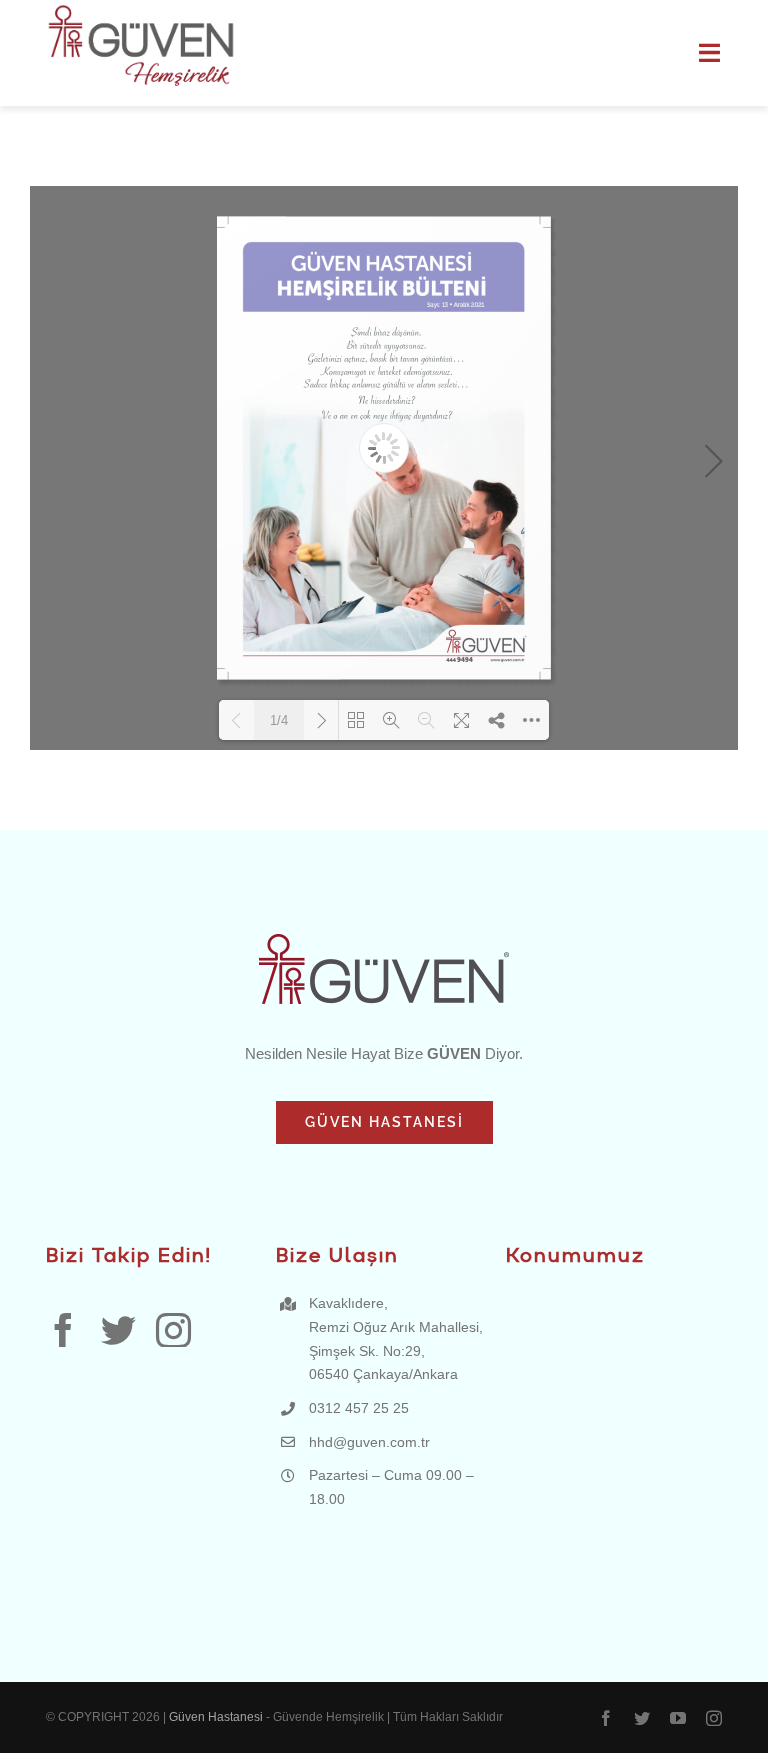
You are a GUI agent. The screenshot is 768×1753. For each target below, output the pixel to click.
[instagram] (173, 1329)
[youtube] (678, 1718)
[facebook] (63, 1329)
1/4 (279, 720)
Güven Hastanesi (217, 1717)
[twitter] (118, 1329)
